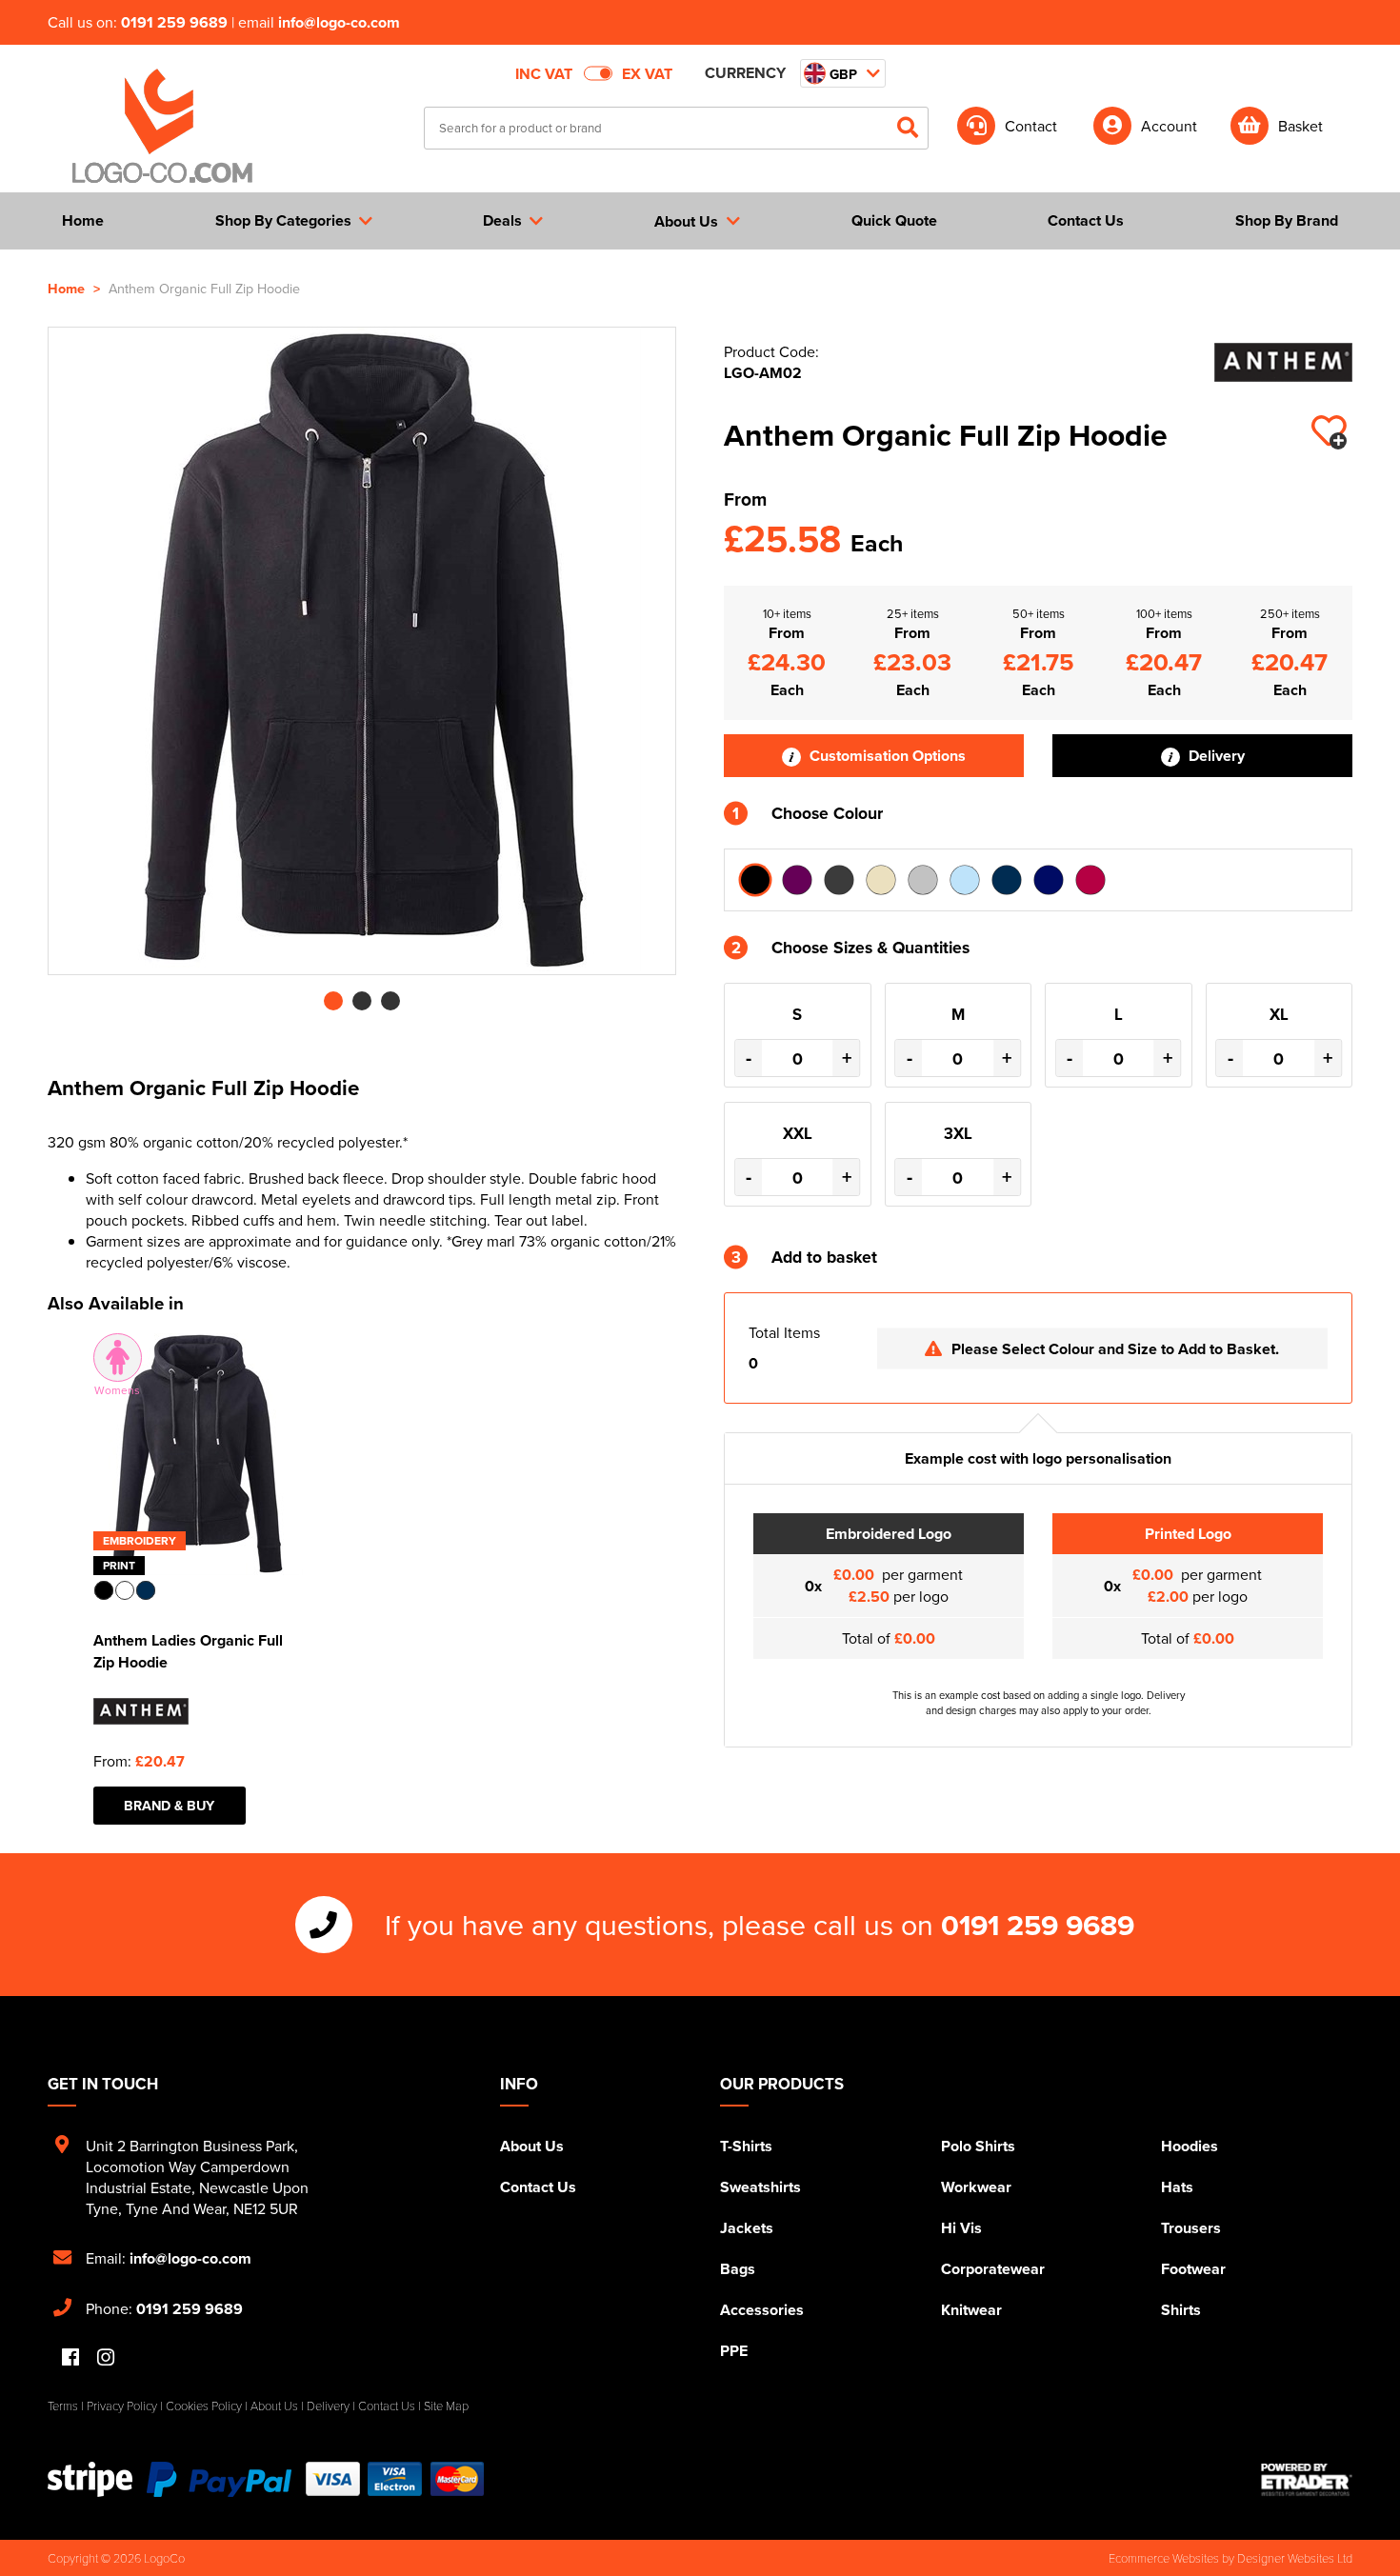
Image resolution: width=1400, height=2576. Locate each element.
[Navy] (1007, 880)
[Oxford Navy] (1049, 880)
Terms (63, 2406)
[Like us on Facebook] (70, 2358)
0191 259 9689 (174, 22)
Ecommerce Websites (1164, 2558)
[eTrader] (1307, 2480)
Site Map (446, 2406)
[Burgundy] (797, 880)
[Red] (1090, 880)
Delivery (1215, 756)
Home (66, 288)
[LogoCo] (162, 127)
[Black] (755, 880)
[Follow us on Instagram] (106, 2358)
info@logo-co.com (339, 22)
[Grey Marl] (923, 880)
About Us (532, 2146)
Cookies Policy (204, 2406)
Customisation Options (886, 756)
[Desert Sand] (881, 880)
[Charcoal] (839, 880)
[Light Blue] (965, 880)
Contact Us (538, 2187)
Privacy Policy (122, 2406)
